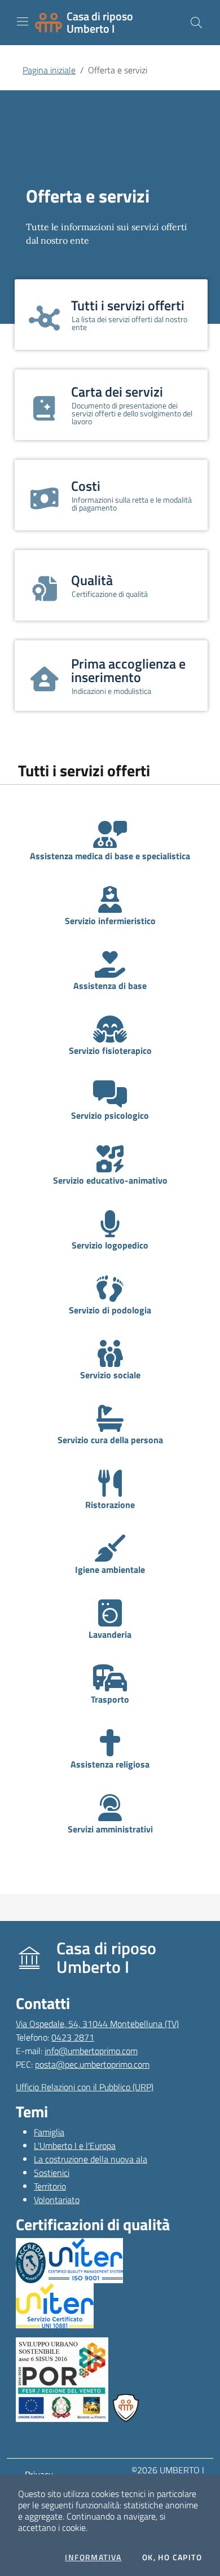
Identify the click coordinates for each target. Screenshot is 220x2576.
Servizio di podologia (110, 1310)
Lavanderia (110, 1634)
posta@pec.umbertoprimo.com (92, 2064)
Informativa (93, 2557)
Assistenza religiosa (110, 1764)
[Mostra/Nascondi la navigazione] (23, 21)
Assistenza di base (110, 986)
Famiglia (49, 2132)
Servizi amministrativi (110, 1829)
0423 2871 (73, 2037)
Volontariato (57, 2200)
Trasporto (110, 1699)
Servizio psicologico (110, 1115)
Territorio (50, 2186)
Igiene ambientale (110, 1570)
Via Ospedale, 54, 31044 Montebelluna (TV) (97, 2024)
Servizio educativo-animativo (110, 1180)
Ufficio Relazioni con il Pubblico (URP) (85, 2087)
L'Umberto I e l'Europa (75, 2146)
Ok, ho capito (172, 2557)
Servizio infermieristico (110, 921)
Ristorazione (110, 1505)
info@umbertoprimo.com (91, 2051)
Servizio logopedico (110, 1245)
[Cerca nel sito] (196, 23)
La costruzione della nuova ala (91, 2159)
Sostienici (52, 2173)
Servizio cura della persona (110, 1440)
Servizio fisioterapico (110, 1050)
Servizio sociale (110, 1375)
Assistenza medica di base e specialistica (110, 856)
